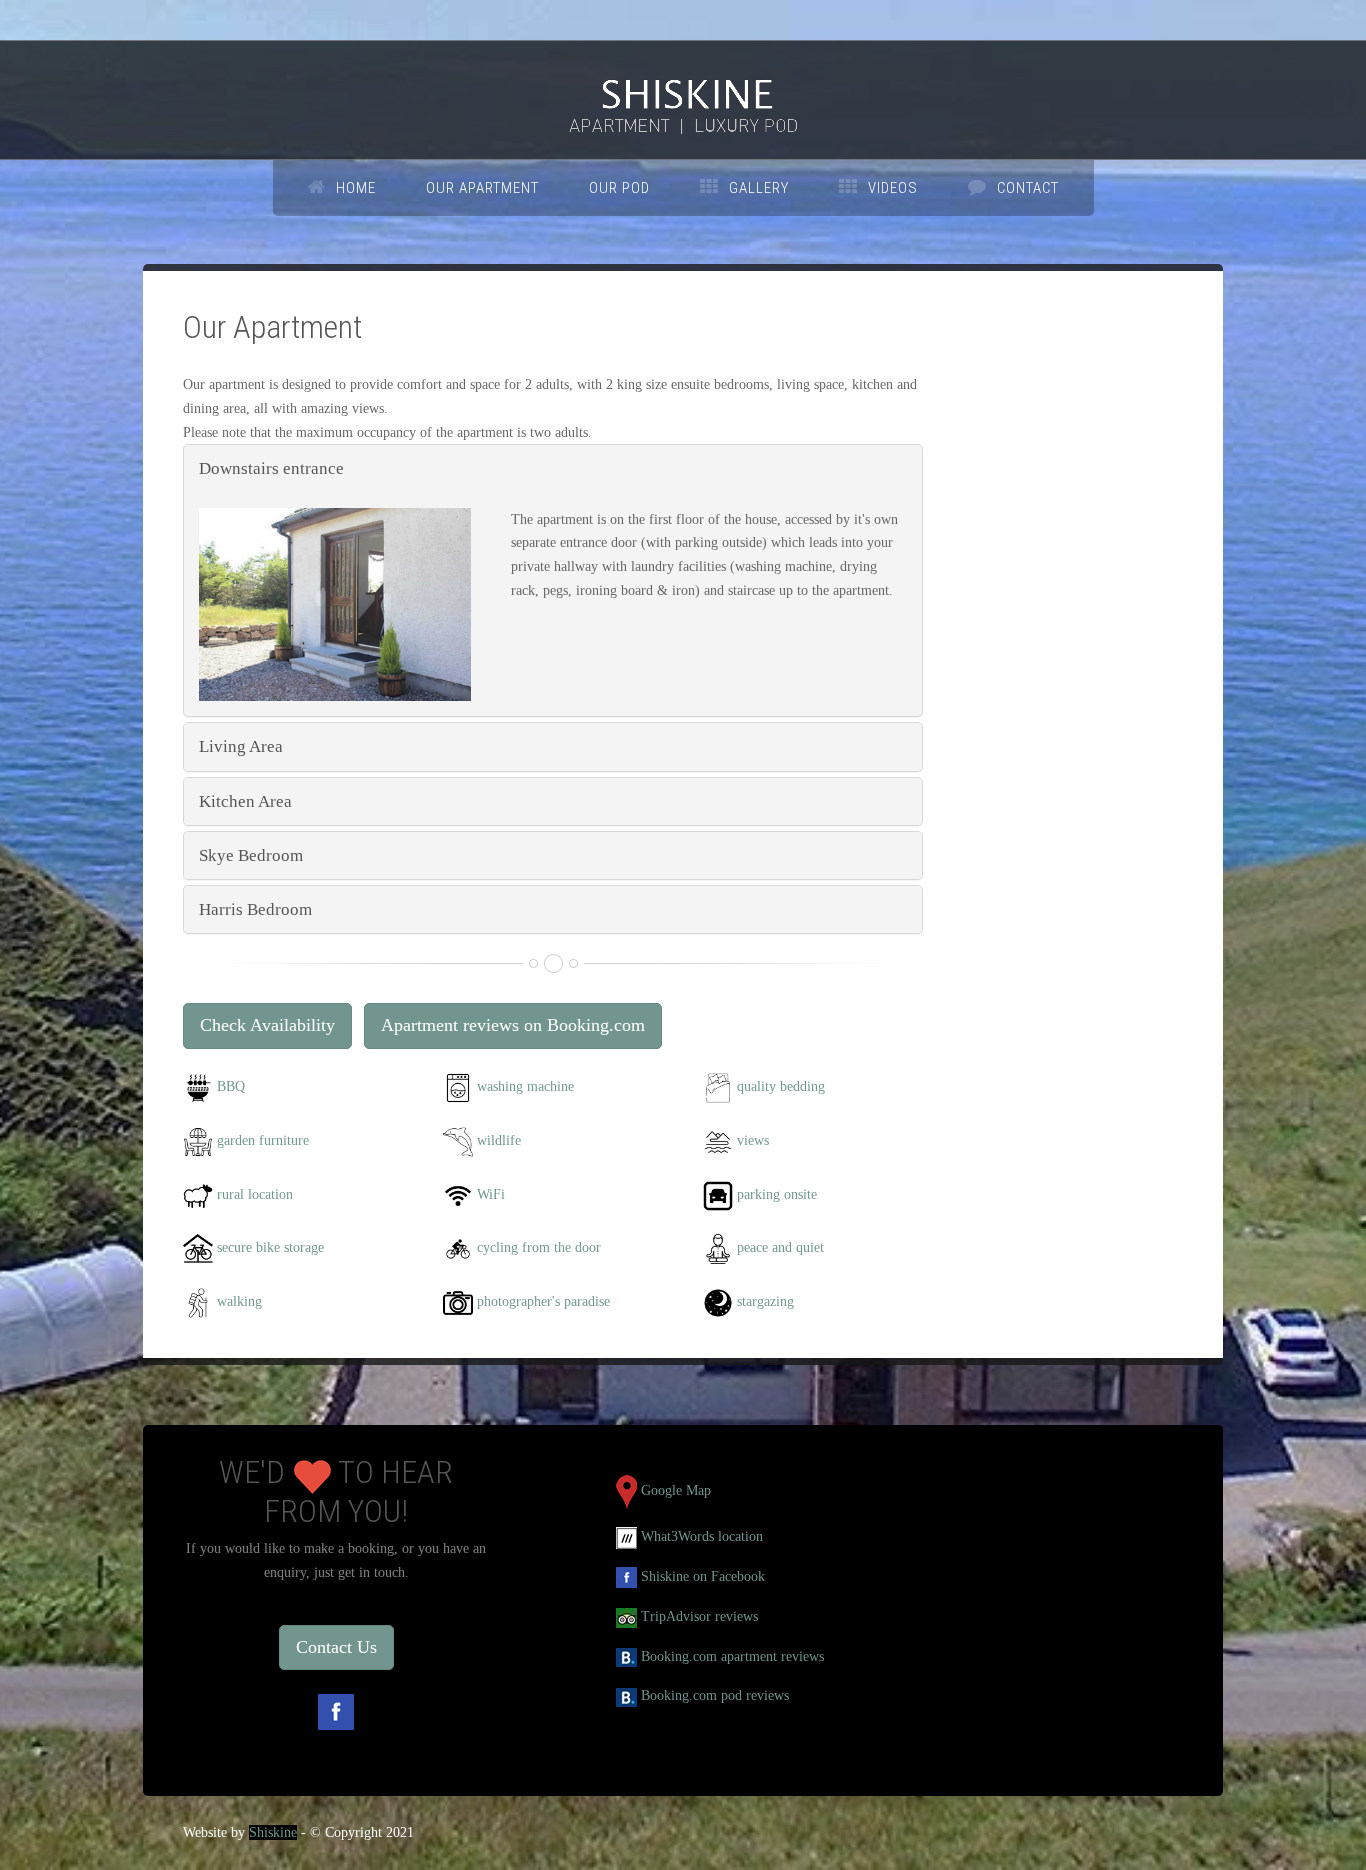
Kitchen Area (245, 801)
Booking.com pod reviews (715, 1695)
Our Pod (619, 188)
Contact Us (336, 1647)
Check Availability (267, 1025)
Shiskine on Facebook (703, 1576)
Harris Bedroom (255, 909)
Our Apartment (482, 188)
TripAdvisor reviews (699, 1616)
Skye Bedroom (251, 855)
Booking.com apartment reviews (732, 1656)
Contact (1028, 188)
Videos (893, 188)
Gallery (759, 188)
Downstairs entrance (271, 468)
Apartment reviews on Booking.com (513, 1025)
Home (356, 188)
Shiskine (273, 1832)
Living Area (241, 746)
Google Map (676, 1490)
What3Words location (702, 1536)
